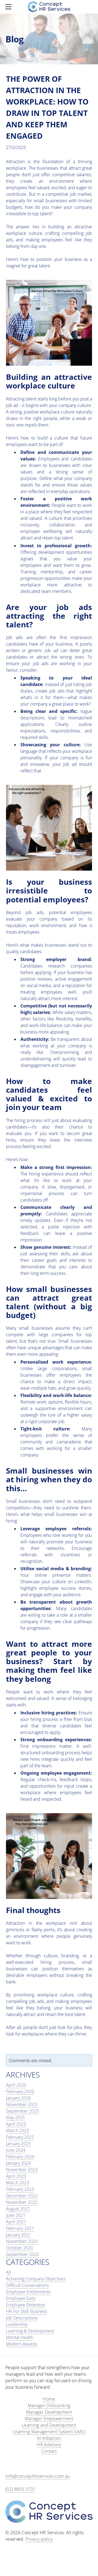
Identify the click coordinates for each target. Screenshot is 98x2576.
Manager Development (49, 2412)
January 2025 (18, 2144)
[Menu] (10, 7)
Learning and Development (49, 2425)
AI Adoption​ (49, 2438)
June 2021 (16, 2215)
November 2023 (22, 2170)
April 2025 (16, 2124)
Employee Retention (26, 2305)
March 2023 (18, 2183)
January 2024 (18, 2163)
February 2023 (20, 2189)
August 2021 (18, 2209)
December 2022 (22, 2196)
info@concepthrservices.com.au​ (38, 2476)
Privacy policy (39, 2539)
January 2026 (18, 2098)
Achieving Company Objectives (36, 2279)
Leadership (17, 2324)
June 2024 (16, 2150)
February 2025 (20, 2137)
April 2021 (16, 2222)
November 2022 (22, 2202)
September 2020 (22, 2254)
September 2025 (22, 2111)
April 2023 (16, 2176)
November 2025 (22, 2104)
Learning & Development (30, 2331)
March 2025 (18, 2131)
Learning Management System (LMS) (49, 2432)
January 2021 (18, 2235)
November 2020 (22, 2241)
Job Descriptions (22, 2318)
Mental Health (20, 2337)
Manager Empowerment (49, 2419)
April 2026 (16, 2085)
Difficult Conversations (27, 2285)
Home (49, 2399)
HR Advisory (49, 2445)
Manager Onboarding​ (49, 2406)
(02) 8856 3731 (20, 2489)
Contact (49, 2451)
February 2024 (20, 2157)
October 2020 (19, 2248)
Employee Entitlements (28, 2292)
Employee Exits (21, 2298)
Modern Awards (22, 2344)
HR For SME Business (27, 2311)
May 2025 (15, 2117)
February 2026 (20, 2091)
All (8, 2272)
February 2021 (20, 2228)
